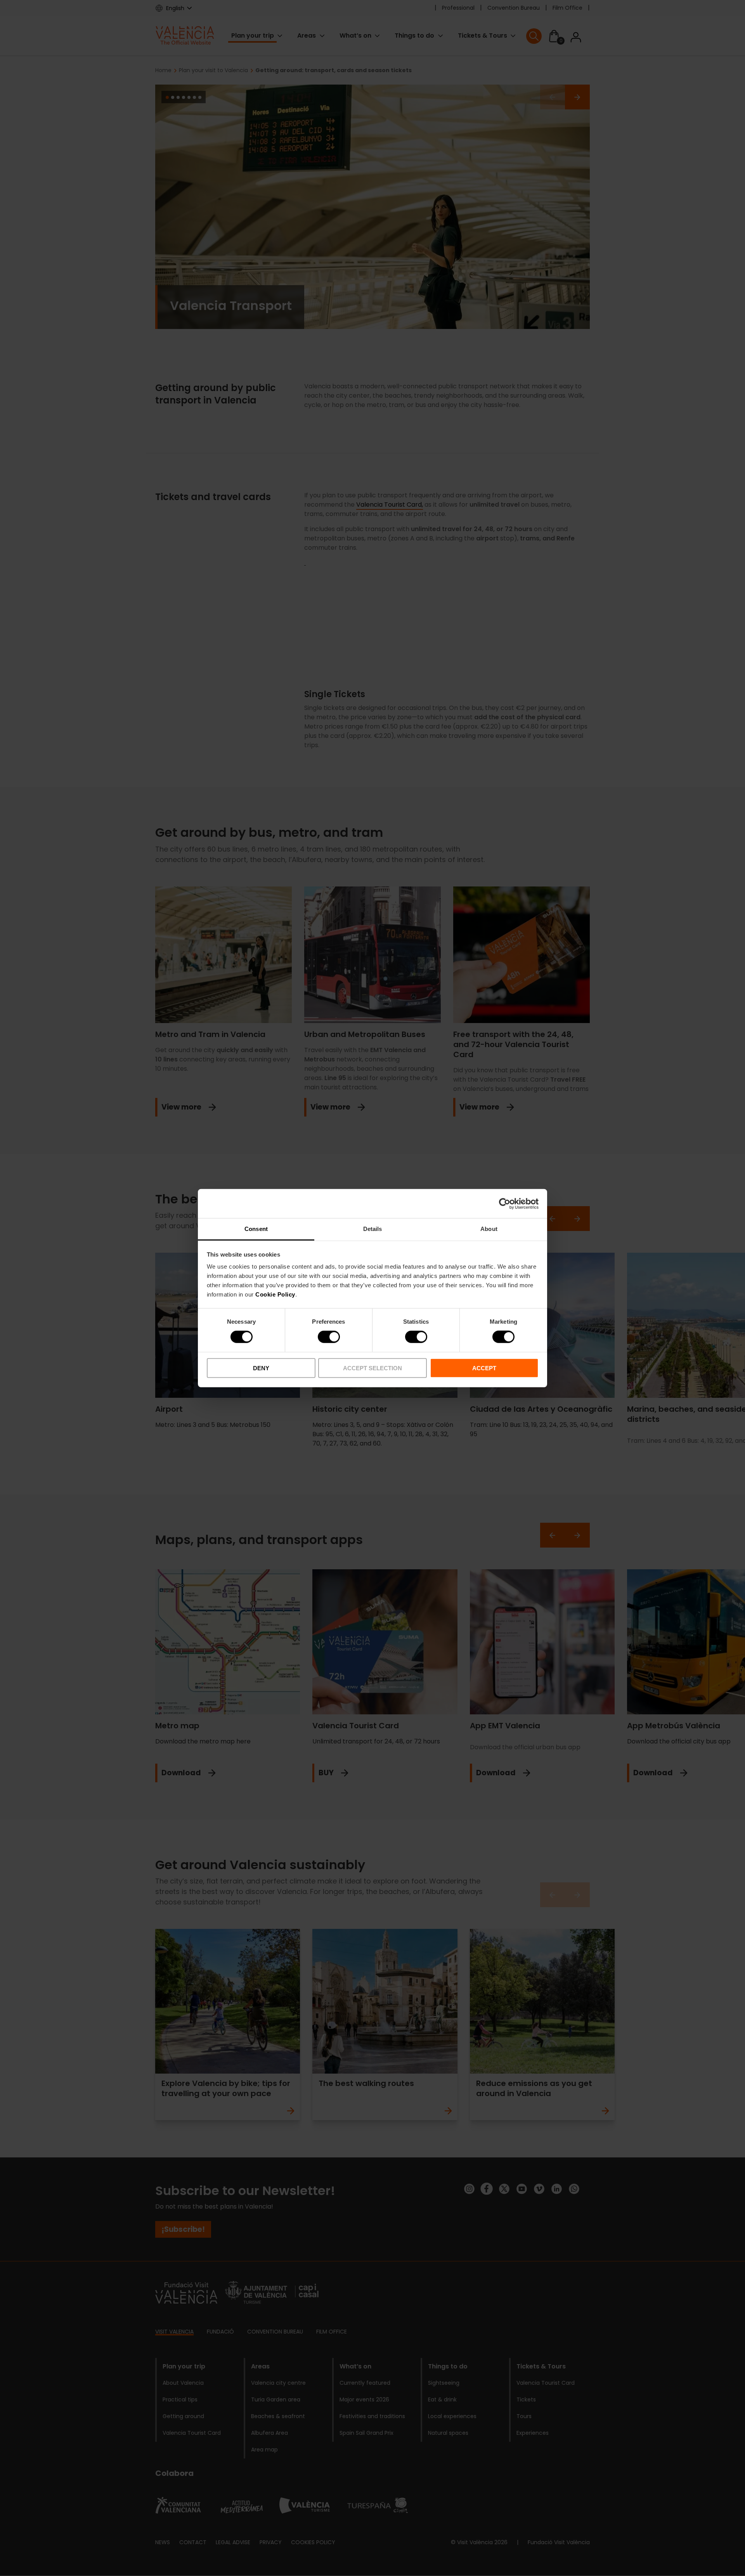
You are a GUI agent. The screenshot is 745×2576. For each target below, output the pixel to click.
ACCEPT (484, 1368)
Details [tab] (373, 1229)
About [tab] (489, 1229)
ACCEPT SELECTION (372, 1368)
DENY (261, 1368)
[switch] (329, 1337)
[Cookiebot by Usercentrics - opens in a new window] (505, 1203)
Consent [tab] (256, 1229)
